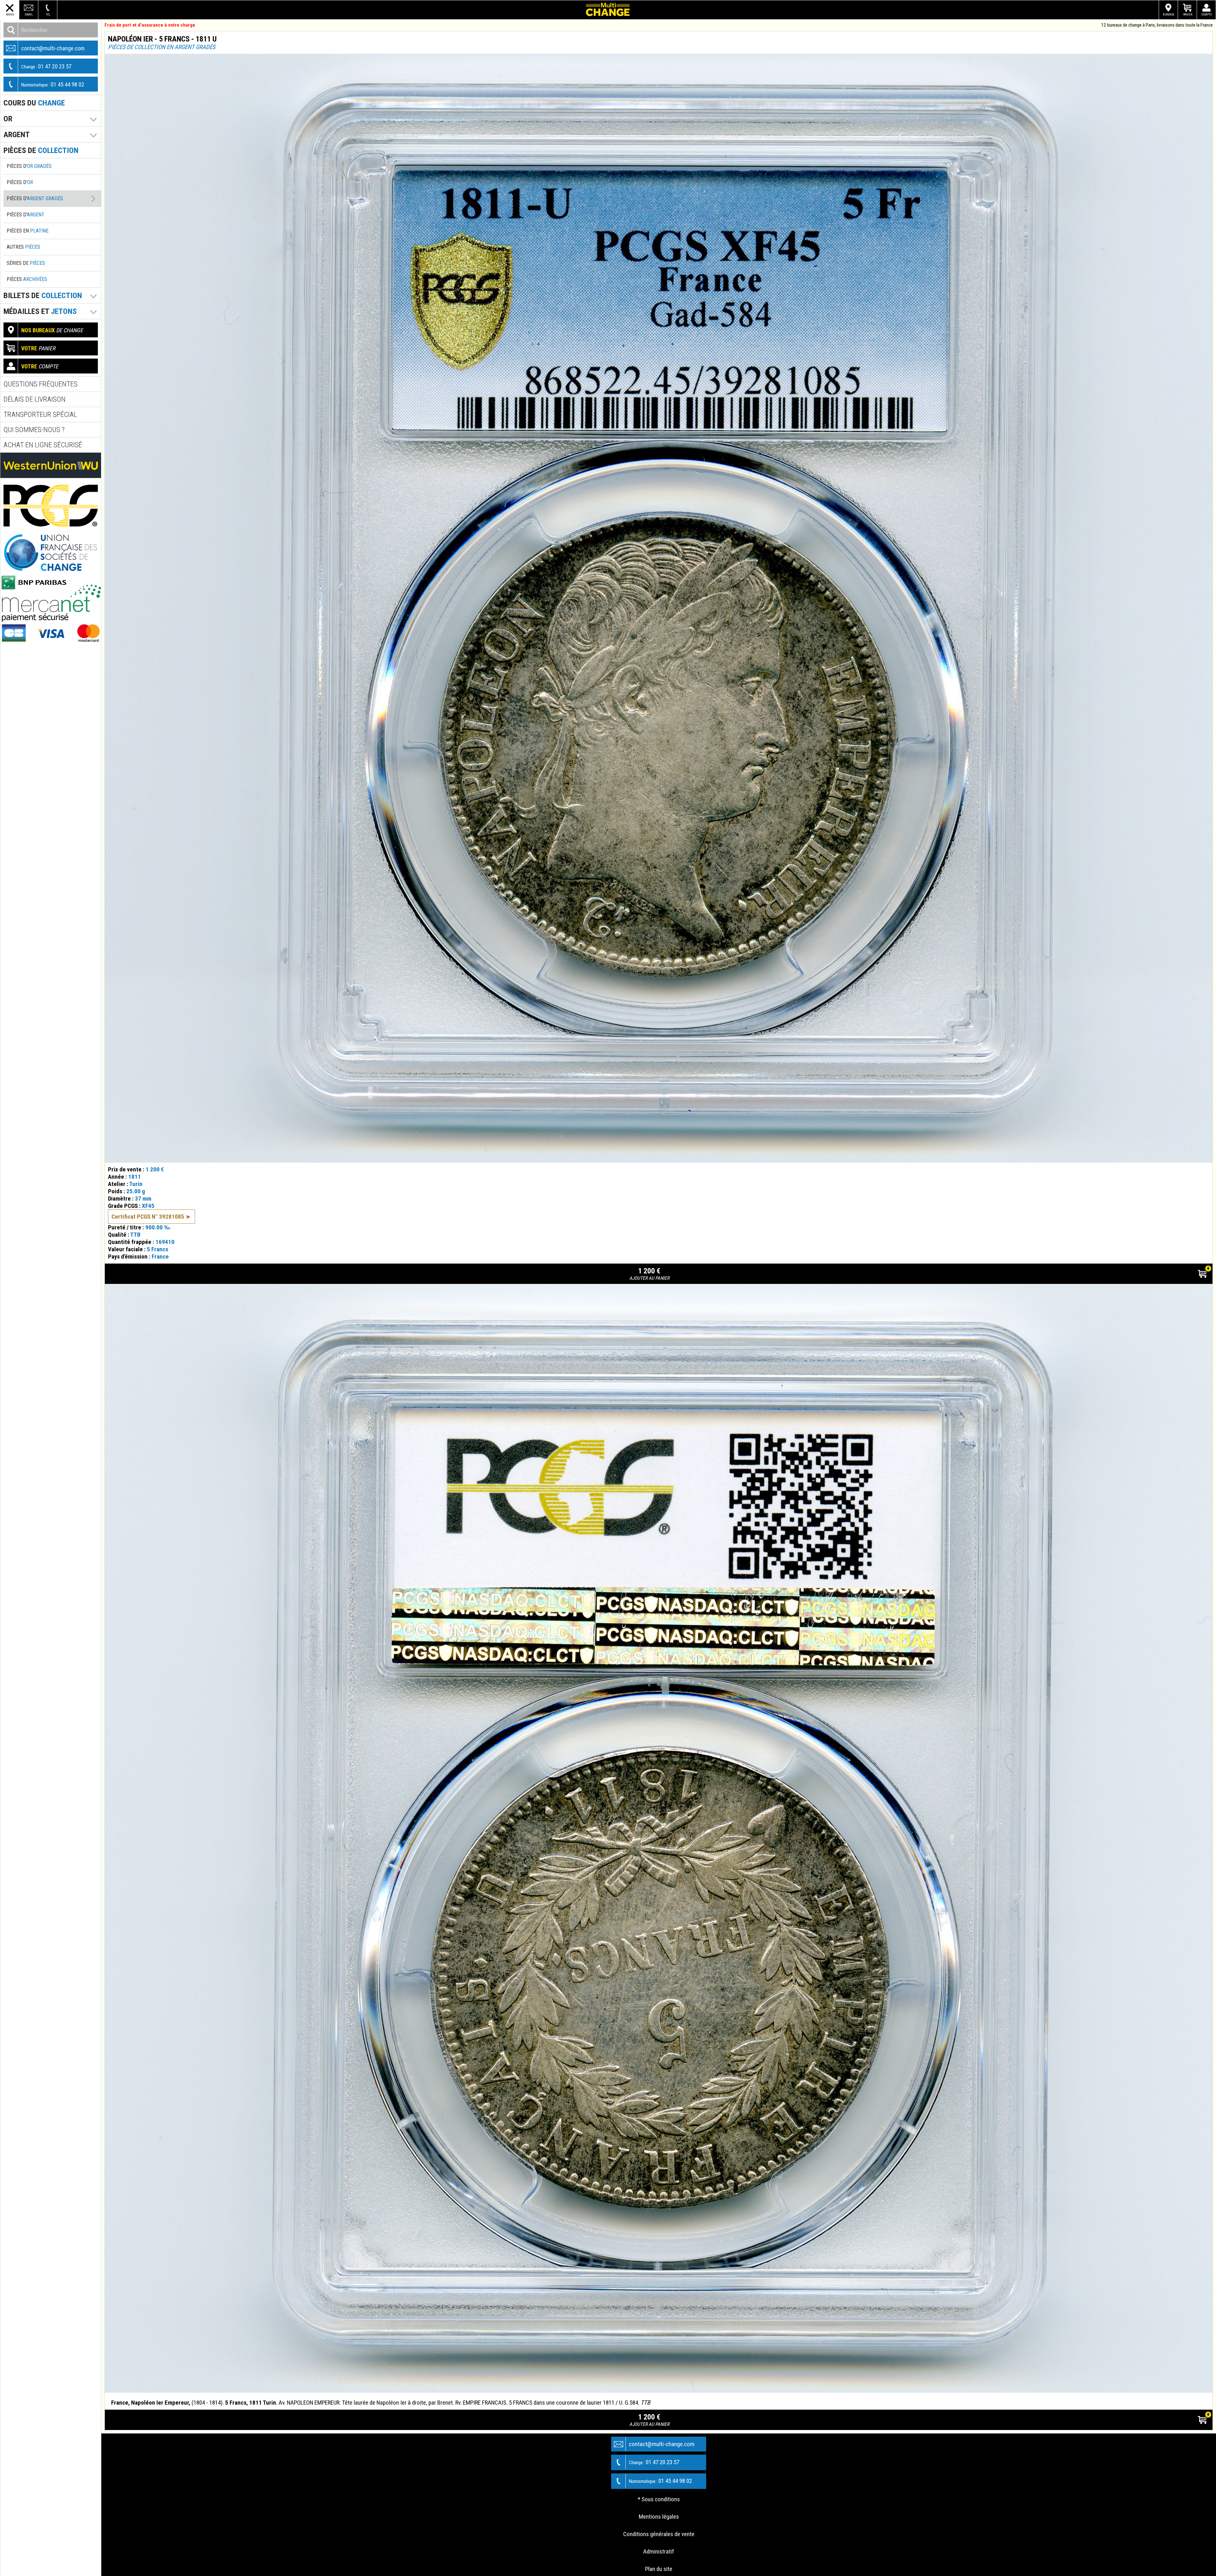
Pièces (27, 279)
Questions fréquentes (41, 384)
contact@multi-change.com (53, 48)
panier (38, 348)
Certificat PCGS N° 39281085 (148, 1217)
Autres (23, 247)
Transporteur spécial (40, 414)
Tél (48, 14)
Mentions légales (659, 2517)
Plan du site (659, 2569)
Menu (10, 14)
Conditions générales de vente (659, 2534)
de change (52, 330)
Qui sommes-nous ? (34, 430)
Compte (1207, 14)
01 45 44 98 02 (53, 84)
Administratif (659, 2551)
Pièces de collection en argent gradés (162, 47)
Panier (1188, 14)
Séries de (26, 263)
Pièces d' (29, 166)
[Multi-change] (608, 10)
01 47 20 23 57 (46, 66)
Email (29, 14)
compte (40, 366)
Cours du (34, 103)
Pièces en (28, 231)
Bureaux (1168, 14)
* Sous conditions (659, 2499)
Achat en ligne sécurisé (43, 445)
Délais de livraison (35, 399)
